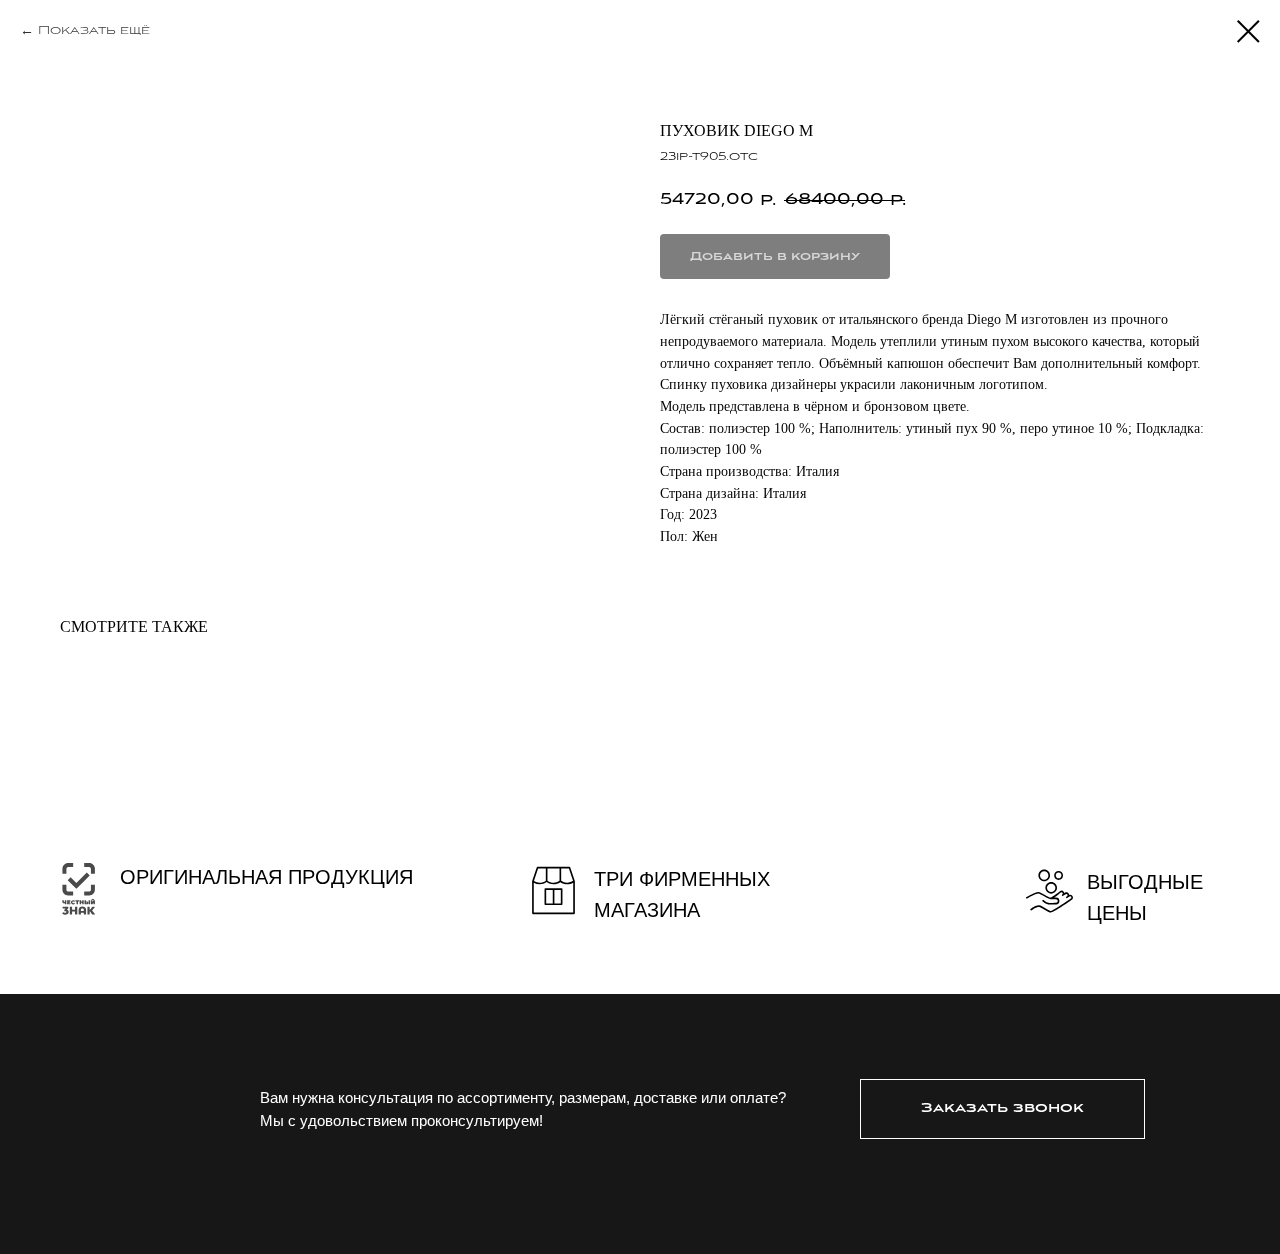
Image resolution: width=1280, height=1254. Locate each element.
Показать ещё (94, 30)
